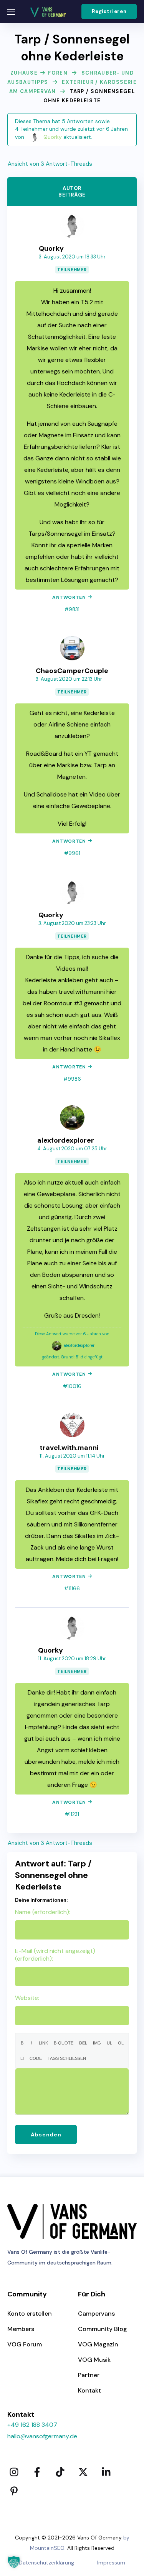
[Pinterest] (14, 2491)
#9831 (72, 609)
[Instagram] (14, 2472)
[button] (109, 12)
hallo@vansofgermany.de (42, 2436)
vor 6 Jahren (112, 129)
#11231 (72, 1814)
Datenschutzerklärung (46, 2563)
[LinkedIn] (106, 2472)
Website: (27, 1998)
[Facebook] (37, 2472)
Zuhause (24, 73)
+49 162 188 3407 (32, 2425)
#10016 (72, 1386)
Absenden (46, 2134)
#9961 (72, 853)
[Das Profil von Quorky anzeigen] (72, 218)
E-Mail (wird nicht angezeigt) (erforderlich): (55, 1955)
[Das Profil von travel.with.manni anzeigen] (72, 1417)
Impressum (111, 2563)
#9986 (72, 1079)
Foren (58, 73)
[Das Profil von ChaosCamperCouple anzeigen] (72, 640)
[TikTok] (60, 2472)
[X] (83, 2472)
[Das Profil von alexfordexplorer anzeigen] (72, 1110)
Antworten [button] (69, 597)
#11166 (72, 1589)
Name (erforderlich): (43, 1912)
